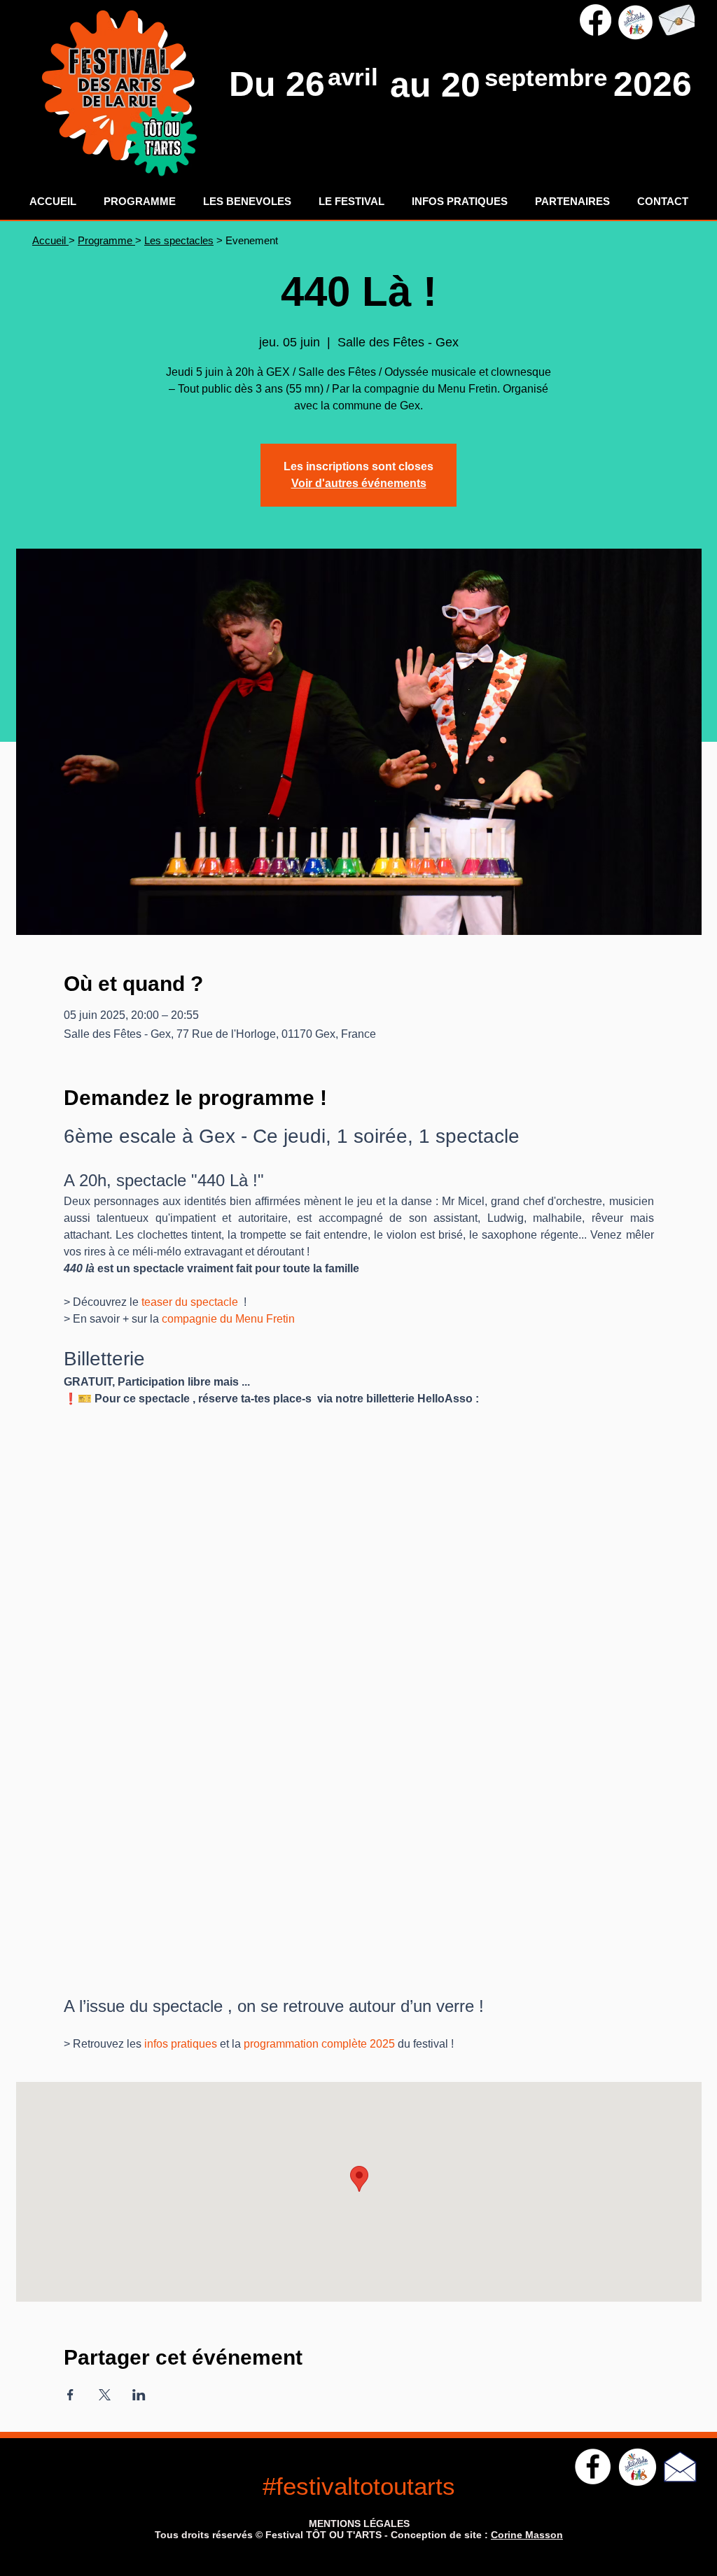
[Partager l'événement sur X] (105, 2395)
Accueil (50, 240)
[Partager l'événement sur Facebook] (70, 2395)
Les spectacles (179, 240)
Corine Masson (527, 2535)
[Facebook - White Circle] (593, 2466)
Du (257, 84)
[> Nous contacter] (676, 20)
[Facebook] (596, 20)
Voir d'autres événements (359, 483)
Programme (106, 240)
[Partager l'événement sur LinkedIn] (139, 2395)
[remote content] (359, 1688)
